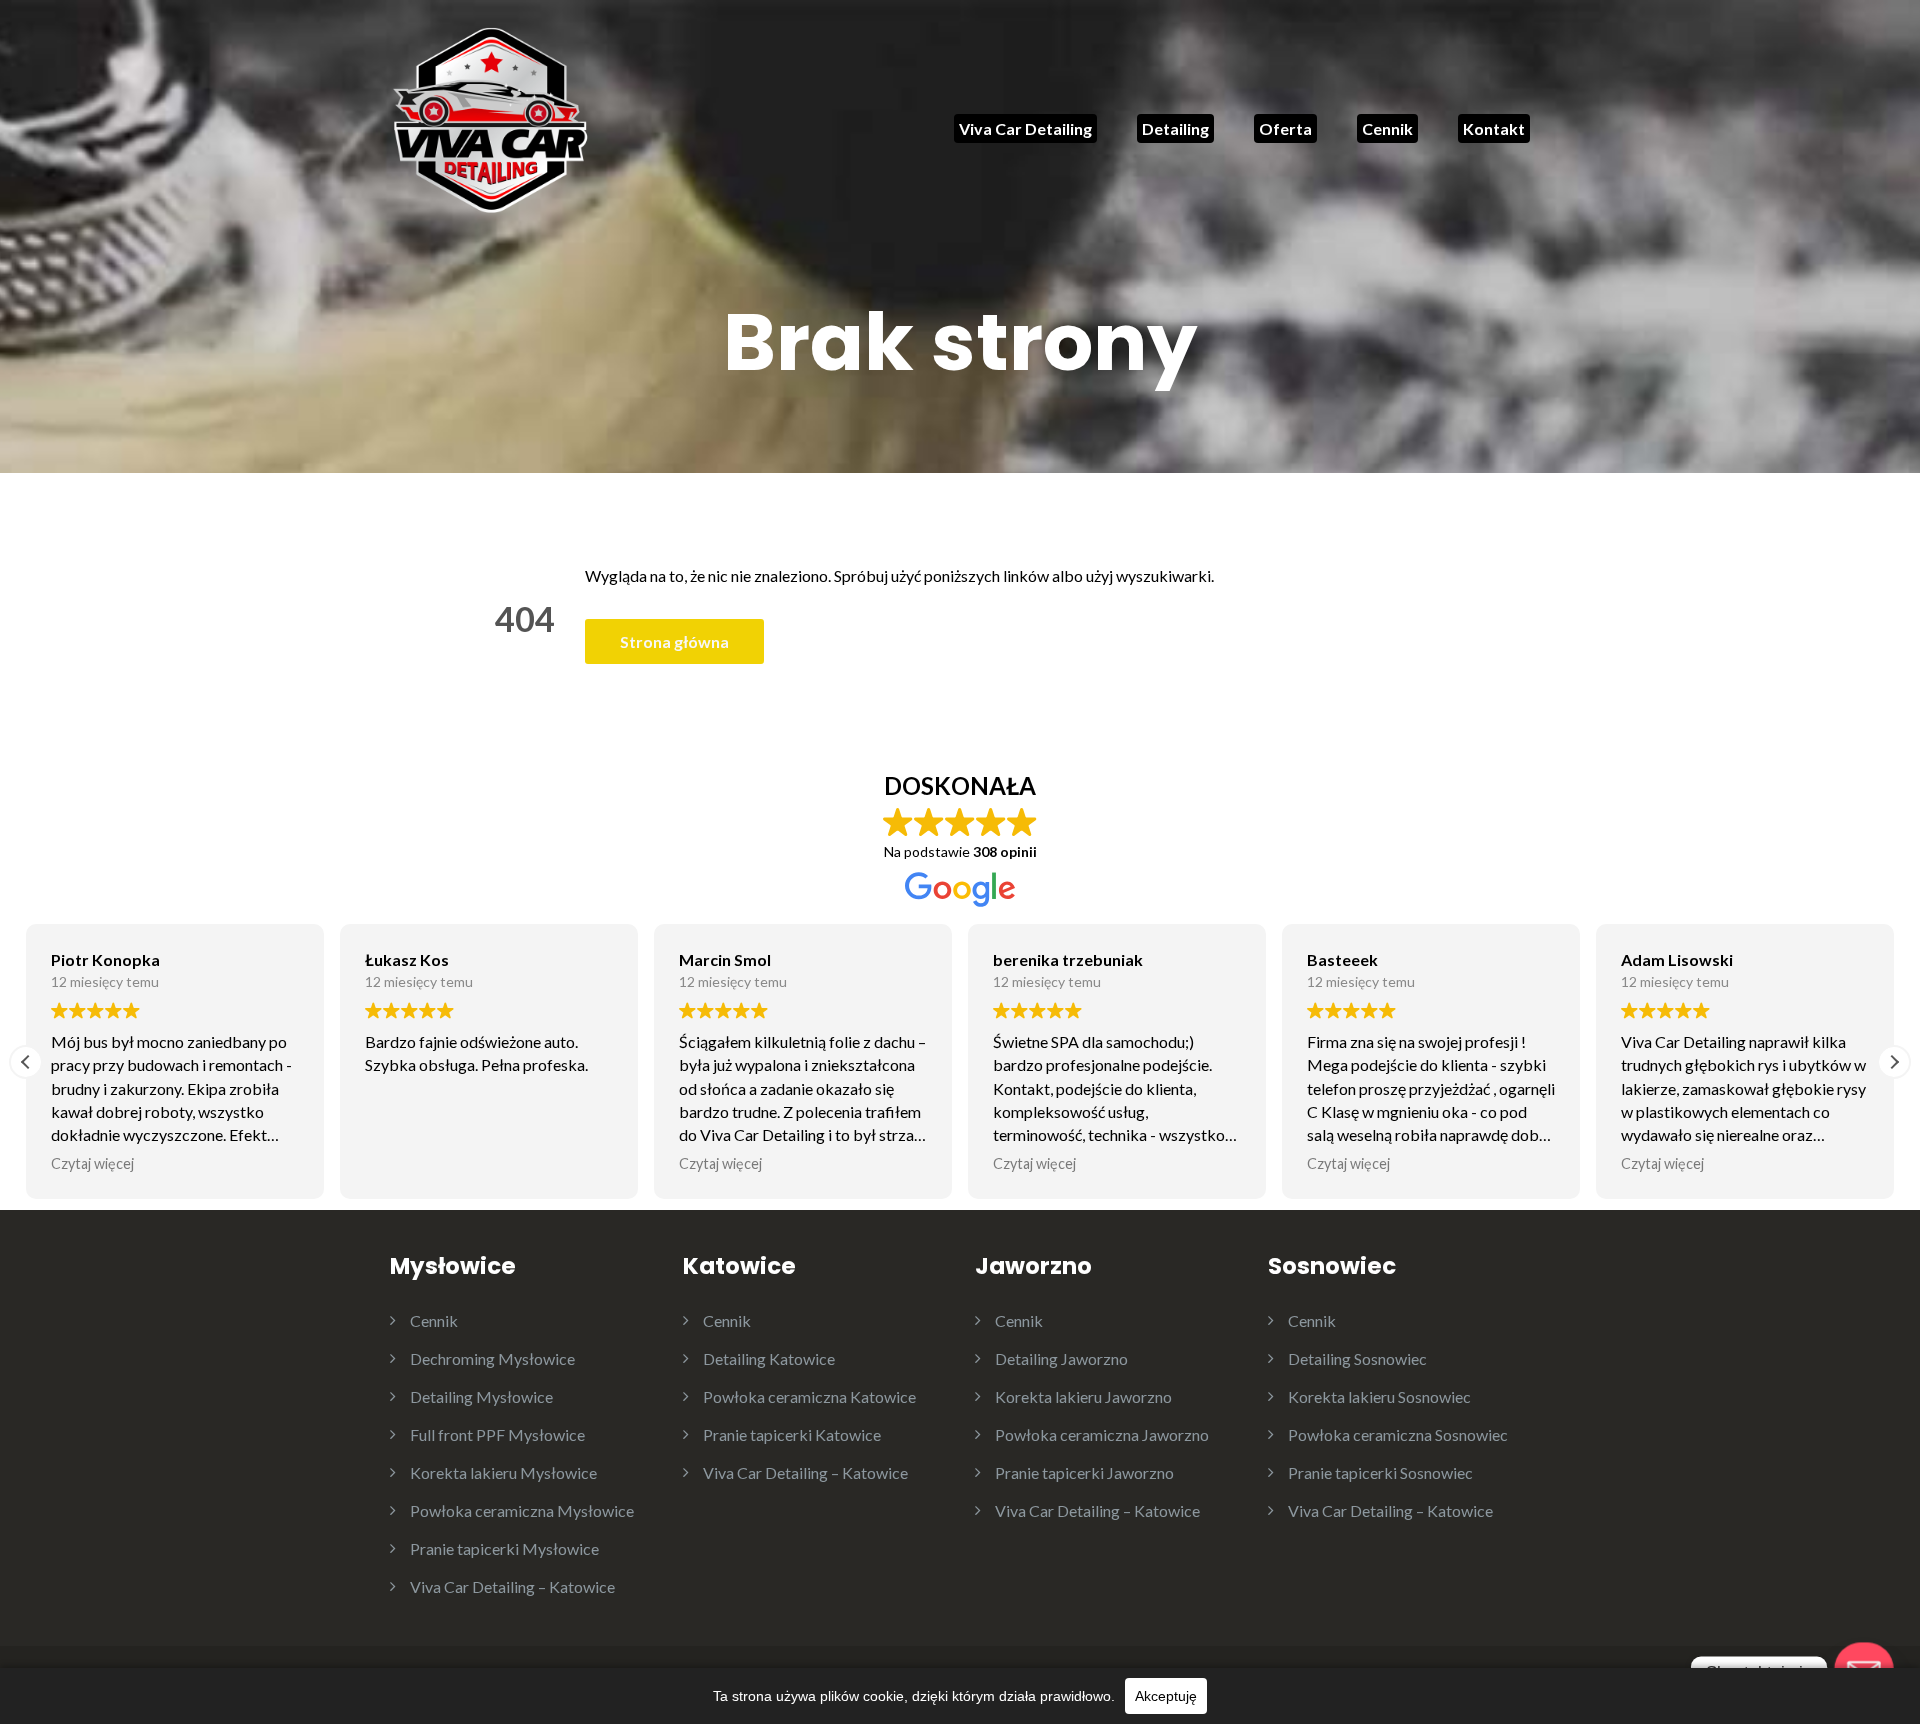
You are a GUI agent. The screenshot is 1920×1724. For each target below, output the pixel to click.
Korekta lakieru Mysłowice (503, 1472)
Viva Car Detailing (1025, 128)
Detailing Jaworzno (1061, 1358)
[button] (1894, 1062)
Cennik (1387, 128)
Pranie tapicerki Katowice (792, 1434)
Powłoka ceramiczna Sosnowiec (1398, 1434)
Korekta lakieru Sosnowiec (1379, 1396)
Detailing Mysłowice (481, 1396)
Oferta (1285, 128)
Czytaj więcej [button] (92, 1163)
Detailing (1175, 128)
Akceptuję (1166, 1696)
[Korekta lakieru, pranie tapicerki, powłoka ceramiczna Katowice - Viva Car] (490, 117)
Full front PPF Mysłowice (497, 1434)
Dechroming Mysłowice (492, 1358)
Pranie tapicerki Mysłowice (504, 1548)
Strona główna (674, 641)
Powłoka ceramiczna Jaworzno (1102, 1434)
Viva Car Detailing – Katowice (512, 1586)
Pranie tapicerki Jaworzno (1084, 1472)
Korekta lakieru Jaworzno (1083, 1396)
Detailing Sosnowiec (1357, 1358)
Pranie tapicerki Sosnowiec (1380, 1472)
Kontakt (1494, 128)
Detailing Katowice (769, 1358)
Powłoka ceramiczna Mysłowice (522, 1510)
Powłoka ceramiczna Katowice (809, 1396)
